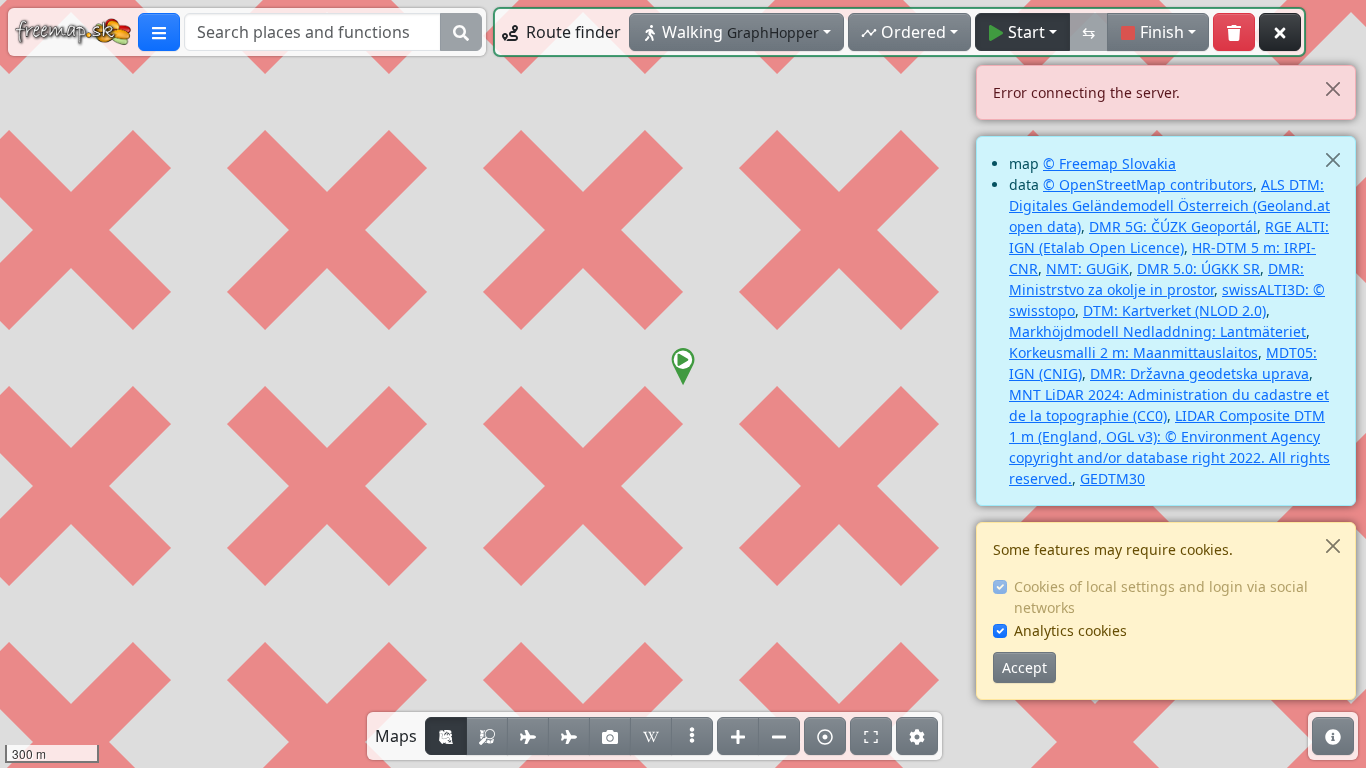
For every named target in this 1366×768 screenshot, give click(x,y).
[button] (683, 367)
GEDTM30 (1112, 478)
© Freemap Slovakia (1109, 163)
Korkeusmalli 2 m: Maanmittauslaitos (1133, 352)
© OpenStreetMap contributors (1148, 184)
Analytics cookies (1070, 630)
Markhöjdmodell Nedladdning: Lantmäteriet (1157, 331)
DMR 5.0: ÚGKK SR (1198, 268)
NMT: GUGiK (1087, 268)
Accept (1024, 667)
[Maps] (692, 736)
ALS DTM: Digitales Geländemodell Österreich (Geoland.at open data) (1169, 205)
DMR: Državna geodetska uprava (1199, 373)
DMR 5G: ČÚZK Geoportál (1173, 226)
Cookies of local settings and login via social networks (1161, 597)
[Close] (1332, 88)
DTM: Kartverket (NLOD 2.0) (1174, 310)
